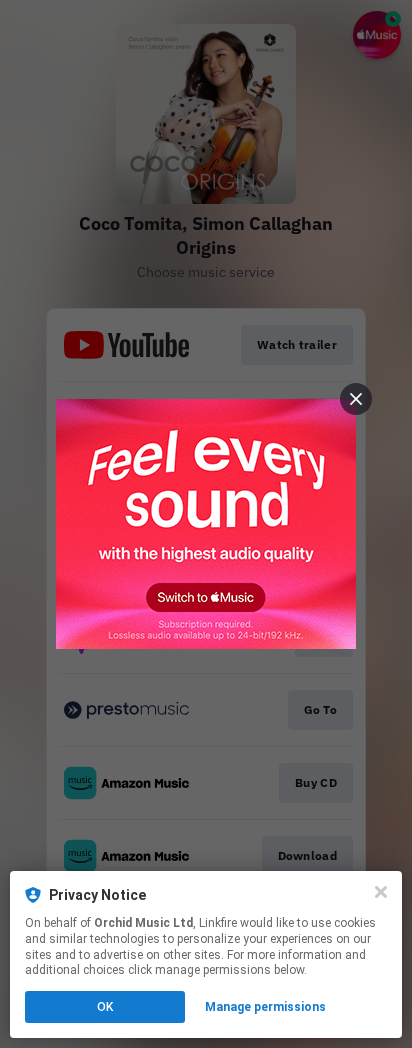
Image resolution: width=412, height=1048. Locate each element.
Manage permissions (265, 1007)
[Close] (381, 892)
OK (105, 1007)
